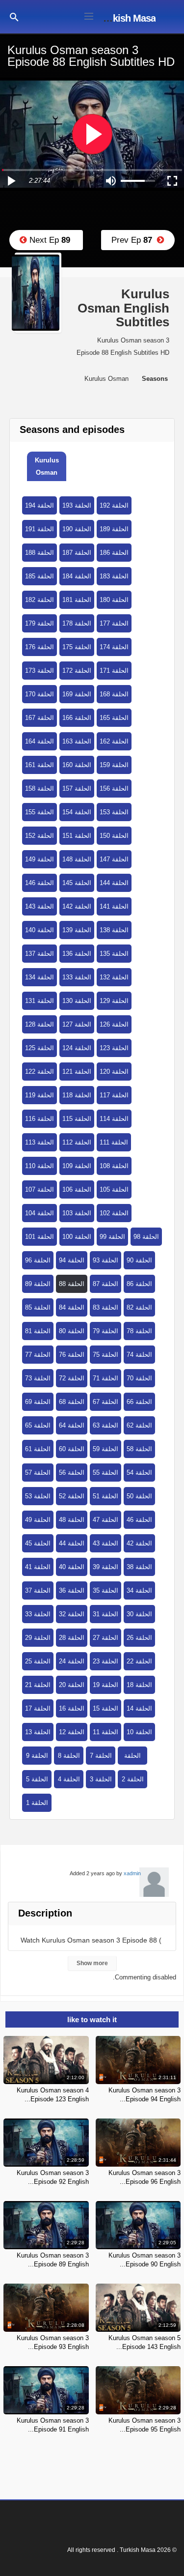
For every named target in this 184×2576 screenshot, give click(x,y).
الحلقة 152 (39, 836)
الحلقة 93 (105, 1260)
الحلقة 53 (38, 1496)
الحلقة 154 (77, 812)
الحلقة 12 (72, 1732)
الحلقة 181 (77, 600)
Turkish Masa (127, 18)
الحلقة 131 (39, 1001)
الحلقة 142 (77, 906)
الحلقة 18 (139, 1685)
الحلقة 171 (114, 671)
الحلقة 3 (101, 1779)
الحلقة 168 (114, 694)
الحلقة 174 (114, 647)
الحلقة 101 (39, 1237)
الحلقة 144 (114, 883)
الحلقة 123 (114, 1048)
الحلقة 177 (114, 623)
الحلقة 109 (77, 1166)
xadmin (132, 1873)
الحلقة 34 (139, 1590)
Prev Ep (134, 240)
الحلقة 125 (39, 1048)
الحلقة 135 (114, 954)
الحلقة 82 (139, 1307)
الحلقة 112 (77, 1142)
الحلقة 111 (114, 1142)
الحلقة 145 (77, 883)
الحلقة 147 (114, 859)
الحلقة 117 (114, 1095)
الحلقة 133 (77, 977)
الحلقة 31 (105, 1614)
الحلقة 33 (38, 1614)
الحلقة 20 (72, 1685)
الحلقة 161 (39, 765)
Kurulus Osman (47, 466)
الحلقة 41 (38, 1567)
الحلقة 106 (77, 1189)
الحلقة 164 (39, 741)
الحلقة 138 (114, 930)
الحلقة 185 (39, 576)
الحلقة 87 (105, 1284)
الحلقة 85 (38, 1307)
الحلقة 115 (77, 1119)
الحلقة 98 (146, 1237)
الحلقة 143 (39, 906)
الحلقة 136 (77, 954)
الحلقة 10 (139, 1732)
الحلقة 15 (105, 1708)
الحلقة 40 (72, 1567)
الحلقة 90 (139, 1260)
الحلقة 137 (39, 954)
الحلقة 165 (114, 718)
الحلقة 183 (114, 576)
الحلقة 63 (105, 1425)
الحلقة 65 (38, 1425)
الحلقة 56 (72, 1473)
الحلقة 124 (77, 1048)
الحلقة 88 (72, 1284)
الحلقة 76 (72, 1355)
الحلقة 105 (114, 1189)
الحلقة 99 (112, 1237)
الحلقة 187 (77, 553)
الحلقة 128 (39, 1024)
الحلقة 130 (77, 1001)
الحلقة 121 (77, 1072)
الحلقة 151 (77, 836)
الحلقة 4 (69, 1779)
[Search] (14, 16)
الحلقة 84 (72, 1307)
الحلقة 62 (139, 1425)
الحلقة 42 (139, 1543)
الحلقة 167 (39, 718)
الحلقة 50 (139, 1496)
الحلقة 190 (77, 529)
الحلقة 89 (38, 1284)
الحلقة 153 (114, 812)
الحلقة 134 (39, 977)
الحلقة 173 (39, 671)
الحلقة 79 (105, 1331)
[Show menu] (89, 15)
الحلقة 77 (38, 1355)
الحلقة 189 (114, 529)
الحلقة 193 (77, 505)
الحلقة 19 (105, 1685)
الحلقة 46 (139, 1520)
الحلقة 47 (105, 1520)
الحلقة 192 (114, 505)
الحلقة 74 (139, 1355)
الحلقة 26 (139, 1638)
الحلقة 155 (39, 812)
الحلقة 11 (105, 1732)
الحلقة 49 (38, 1520)
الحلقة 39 (105, 1567)
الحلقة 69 (38, 1402)
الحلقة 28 (72, 1638)
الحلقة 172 (77, 671)
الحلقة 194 (39, 505)
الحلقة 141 (114, 906)
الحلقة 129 (114, 1001)
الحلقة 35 (105, 1590)
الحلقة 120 (114, 1072)
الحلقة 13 (38, 1732)
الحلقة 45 (38, 1543)
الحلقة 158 (39, 788)
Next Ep (49, 240)
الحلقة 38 (139, 1567)
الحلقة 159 (114, 765)
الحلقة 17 (38, 1708)
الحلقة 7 (101, 1756)
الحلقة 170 (39, 694)
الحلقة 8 (69, 1756)
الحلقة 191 (39, 529)
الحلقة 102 (114, 1213)
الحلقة (132, 1756)
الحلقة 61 (38, 1449)
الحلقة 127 (77, 1024)
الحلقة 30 (139, 1614)
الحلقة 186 (114, 553)
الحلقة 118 (77, 1095)
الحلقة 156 (114, 788)
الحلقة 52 (72, 1496)
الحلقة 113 (39, 1142)
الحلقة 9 (37, 1756)
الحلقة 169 (77, 694)
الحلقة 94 (72, 1260)
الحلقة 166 (77, 718)
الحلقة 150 (114, 836)
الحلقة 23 (105, 1661)
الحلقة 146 (39, 883)
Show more (92, 1963)
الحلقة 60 (72, 1449)
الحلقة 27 (105, 1638)
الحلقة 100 (77, 1237)
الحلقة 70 (139, 1378)
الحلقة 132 (114, 977)
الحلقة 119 (39, 1095)
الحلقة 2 (133, 1779)
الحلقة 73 (38, 1378)
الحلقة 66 (139, 1402)
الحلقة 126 (114, 1024)
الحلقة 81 (38, 1331)
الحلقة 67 (105, 1402)
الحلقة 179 (39, 623)
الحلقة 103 (77, 1213)
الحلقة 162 (114, 741)
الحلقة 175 (77, 647)
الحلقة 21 (38, 1685)
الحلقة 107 (39, 1189)
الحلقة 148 (77, 859)
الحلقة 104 (39, 1213)
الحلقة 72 (72, 1378)
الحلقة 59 (105, 1449)
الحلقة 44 (72, 1543)
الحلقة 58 (139, 1449)
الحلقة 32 (72, 1614)
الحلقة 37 (38, 1590)
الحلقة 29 (38, 1638)
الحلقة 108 (114, 1166)
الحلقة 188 (39, 553)
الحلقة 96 (38, 1260)
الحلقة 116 (39, 1119)
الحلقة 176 (39, 647)
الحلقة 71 (105, 1378)
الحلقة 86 (139, 1284)
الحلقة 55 (105, 1473)
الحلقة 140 (39, 930)
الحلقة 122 (39, 1072)
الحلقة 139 (77, 930)
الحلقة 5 (37, 1779)
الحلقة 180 (114, 600)
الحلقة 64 (72, 1425)
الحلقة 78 (139, 1331)
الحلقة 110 (39, 1166)
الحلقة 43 (105, 1543)
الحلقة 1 (37, 1803)
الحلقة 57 (38, 1473)
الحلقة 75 (105, 1355)
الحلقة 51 (105, 1496)
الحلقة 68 (72, 1402)
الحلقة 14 (139, 1708)
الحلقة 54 (139, 1473)
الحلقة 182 (39, 600)
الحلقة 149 (39, 859)
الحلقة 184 (77, 576)
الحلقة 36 (72, 1590)
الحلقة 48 (72, 1520)
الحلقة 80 (72, 1331)
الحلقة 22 (139, 1661)
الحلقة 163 (77, 741)
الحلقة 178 (77, 623)
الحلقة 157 (77, 788)
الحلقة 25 (38, 1661)
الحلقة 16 (72, 1708)
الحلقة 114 (114, 1119)
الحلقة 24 (72, 1661)
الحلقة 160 (77, 765)
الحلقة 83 (105, 1307)
